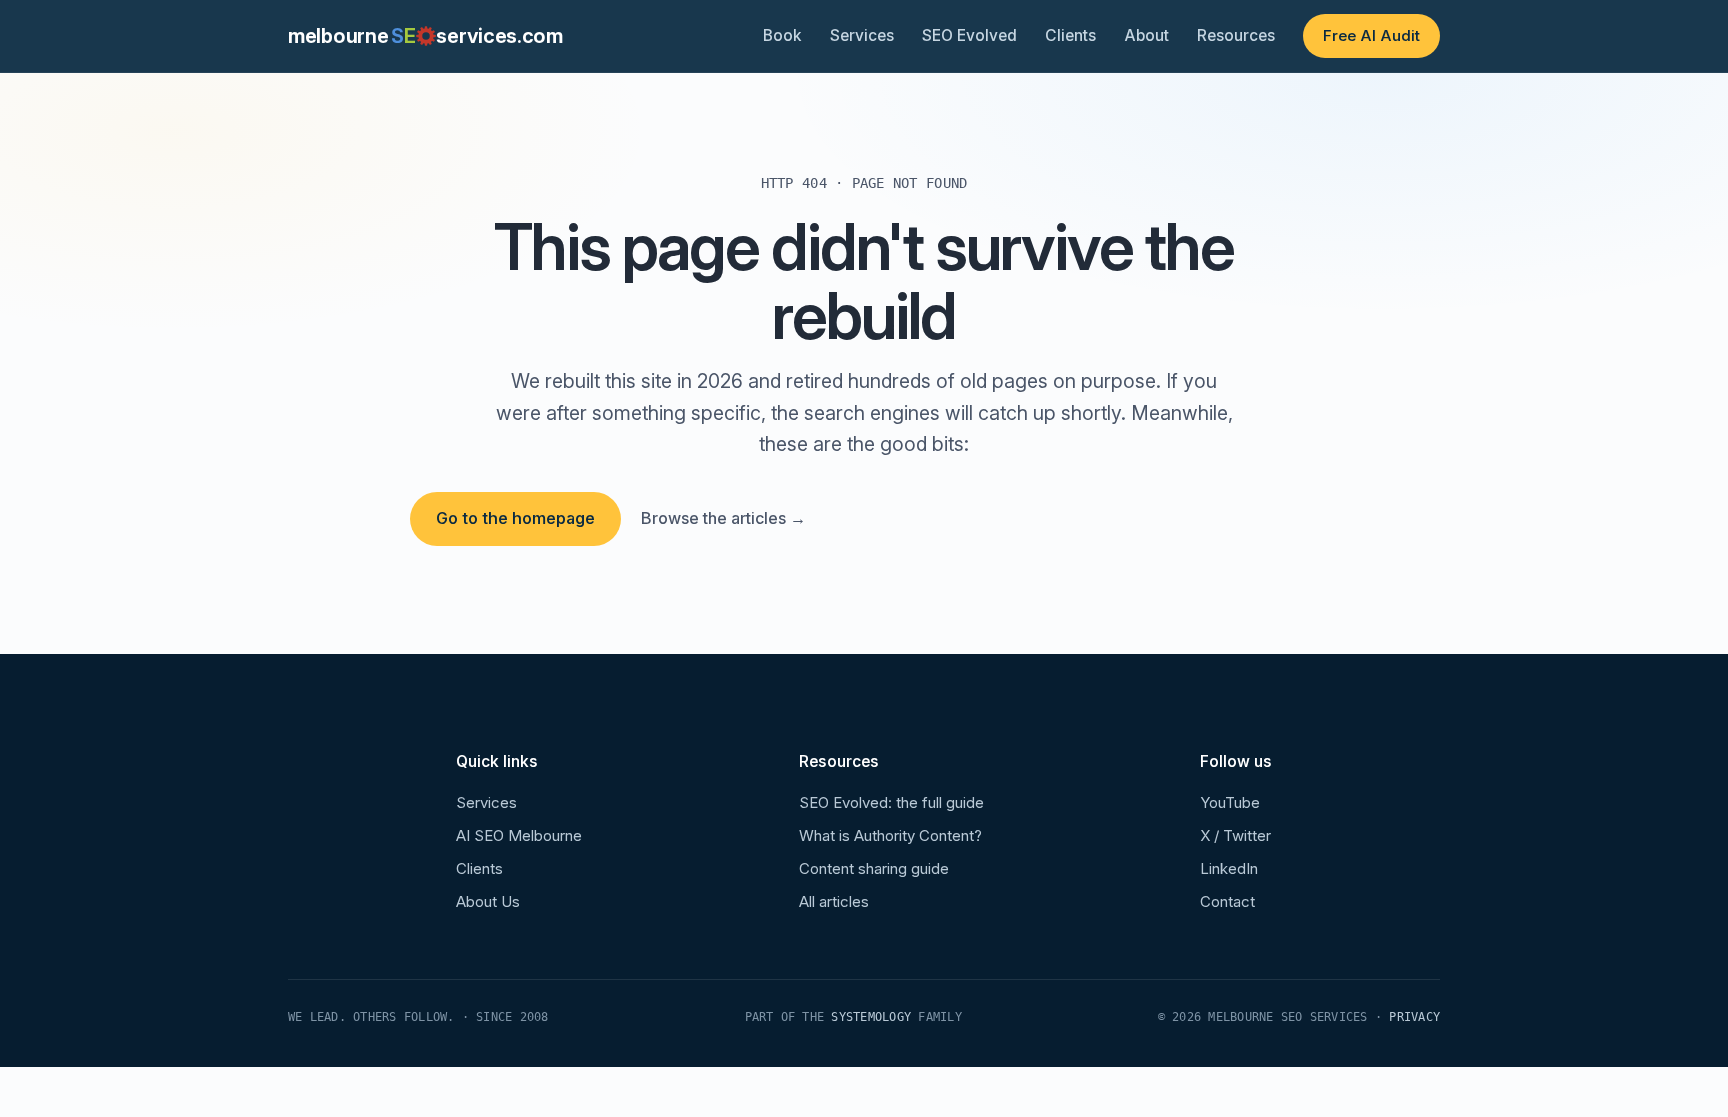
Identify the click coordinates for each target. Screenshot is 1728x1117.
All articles (834, 901)
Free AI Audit (1371, 35)
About (1146, 35)
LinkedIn (1229, 868)
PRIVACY (1414, 1017)
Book (782, 35)
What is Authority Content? (890, 835)
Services (862, 35)
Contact (1227, 901)
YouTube (1230, 802)
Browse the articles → (723, 518)
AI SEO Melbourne (519, 835)
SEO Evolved (969, 35)
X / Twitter (1235, 835)
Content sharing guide (874, 868)
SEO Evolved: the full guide (891, 802)
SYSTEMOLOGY (871, 1017)
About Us (488, 901)
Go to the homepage (515, 518)
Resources (1236, 35)
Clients (1070, 35)
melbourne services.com (425, 36)
